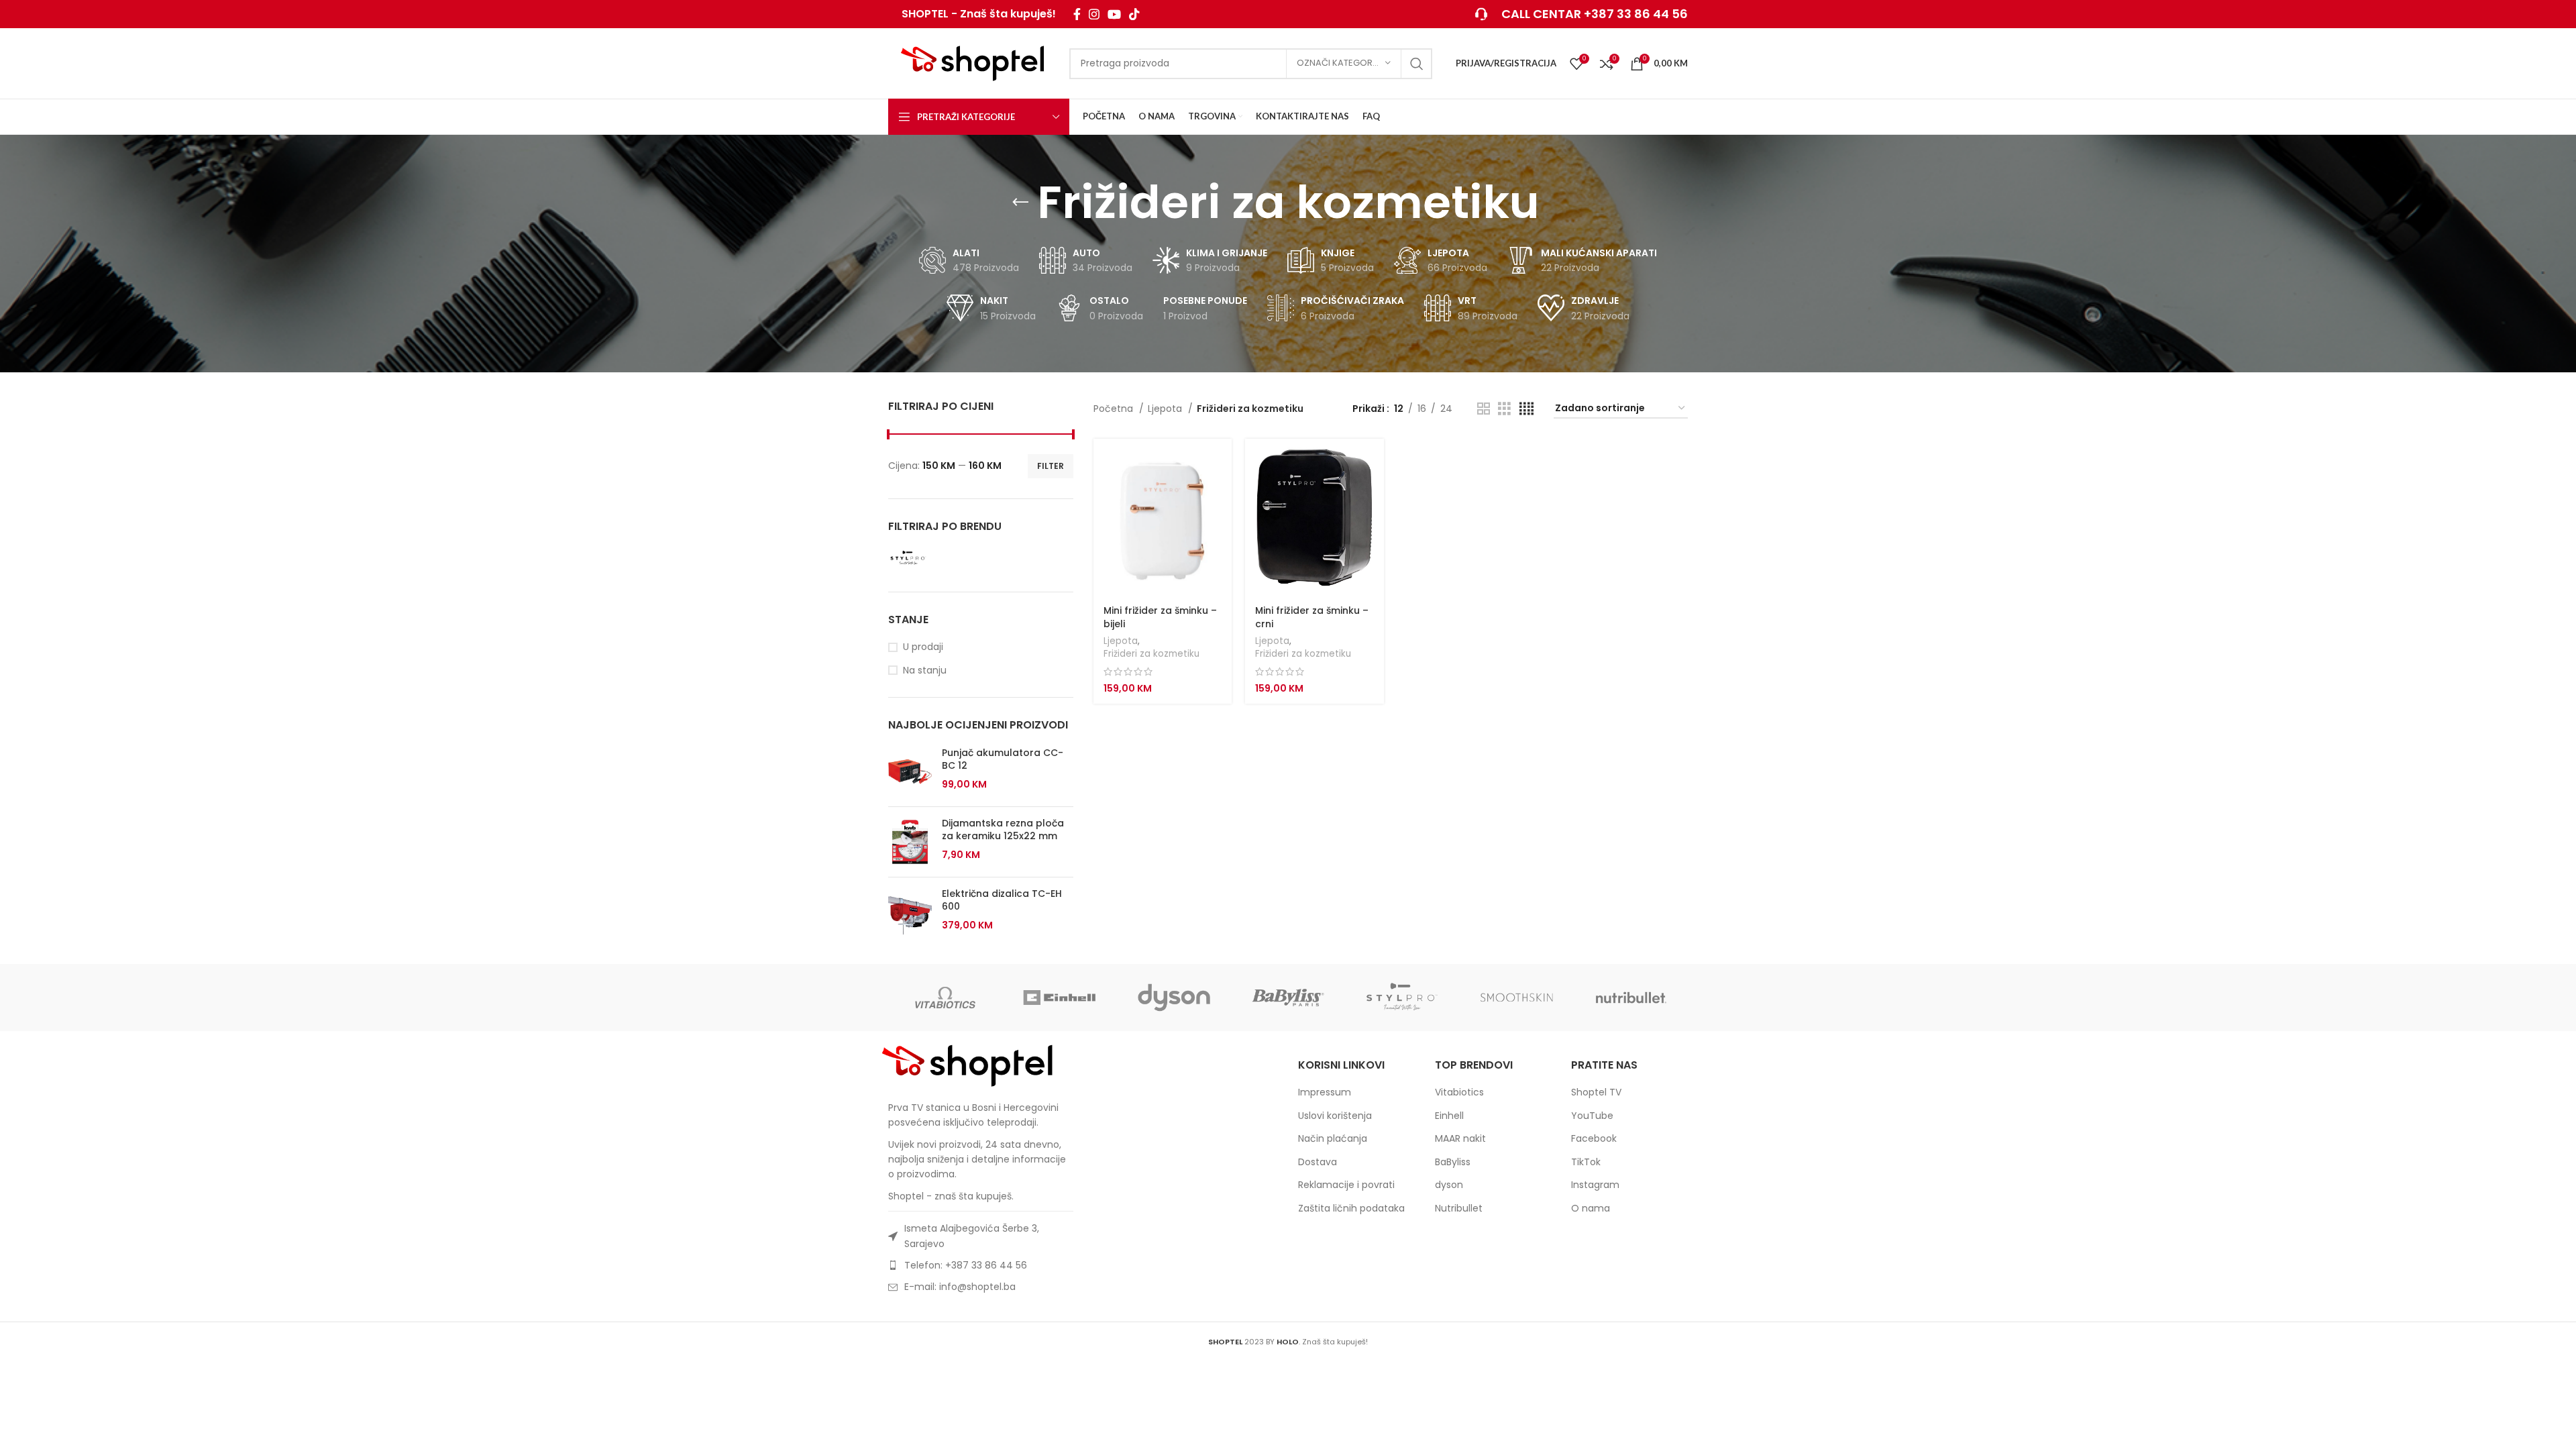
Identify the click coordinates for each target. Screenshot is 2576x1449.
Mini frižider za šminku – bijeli (1160, 617)
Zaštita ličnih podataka (1351, 1209)
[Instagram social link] (1094, 14)
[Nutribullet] (1631, 998)
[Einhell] (1059, 998)
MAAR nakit (1460, 1139)
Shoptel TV (1596, 1092)
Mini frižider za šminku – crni (1312, 617)
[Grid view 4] (1526, 409)
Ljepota (1166, 409)
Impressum (1325, 1092)
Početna (1115, 409)
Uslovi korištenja (1335, 1116)
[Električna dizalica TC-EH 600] (910, 912)
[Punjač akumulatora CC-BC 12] (910, 771)
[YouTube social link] (1114, 14)
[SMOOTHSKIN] (1516, 998)
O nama (1591, 1209)
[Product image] (1163, 518)
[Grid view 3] (1504, 409)
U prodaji (923, 647)
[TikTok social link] (1134, 14)
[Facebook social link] (1077, 14)
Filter (1051, 466)
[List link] (981, 1265)
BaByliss (1453, 1162)
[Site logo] (972, 62)
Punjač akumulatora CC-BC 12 (1003, 760)
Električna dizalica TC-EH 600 (1002, 901)
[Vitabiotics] (945, 998)
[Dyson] (1174, 998)
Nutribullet (1459, 1209)
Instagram (1595, 1185)
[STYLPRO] (1402, 998)
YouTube (1592, 1116)
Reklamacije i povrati (1346, 1185)
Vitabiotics (1459, 1092)
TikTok (1586, 1162)
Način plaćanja (1333, 1139)
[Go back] (1020, 203)
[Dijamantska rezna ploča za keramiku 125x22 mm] (910, 842)
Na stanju (925, 670)
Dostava (1318, 1162)
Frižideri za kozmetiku (1151, 654)
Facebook (1594, 1139)
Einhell (1449, 1116)
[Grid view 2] (1484, 409)
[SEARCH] (1417, 64)
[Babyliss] (1288, 998)
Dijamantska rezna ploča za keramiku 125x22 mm (1003, 830)
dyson (1449, 1185)
